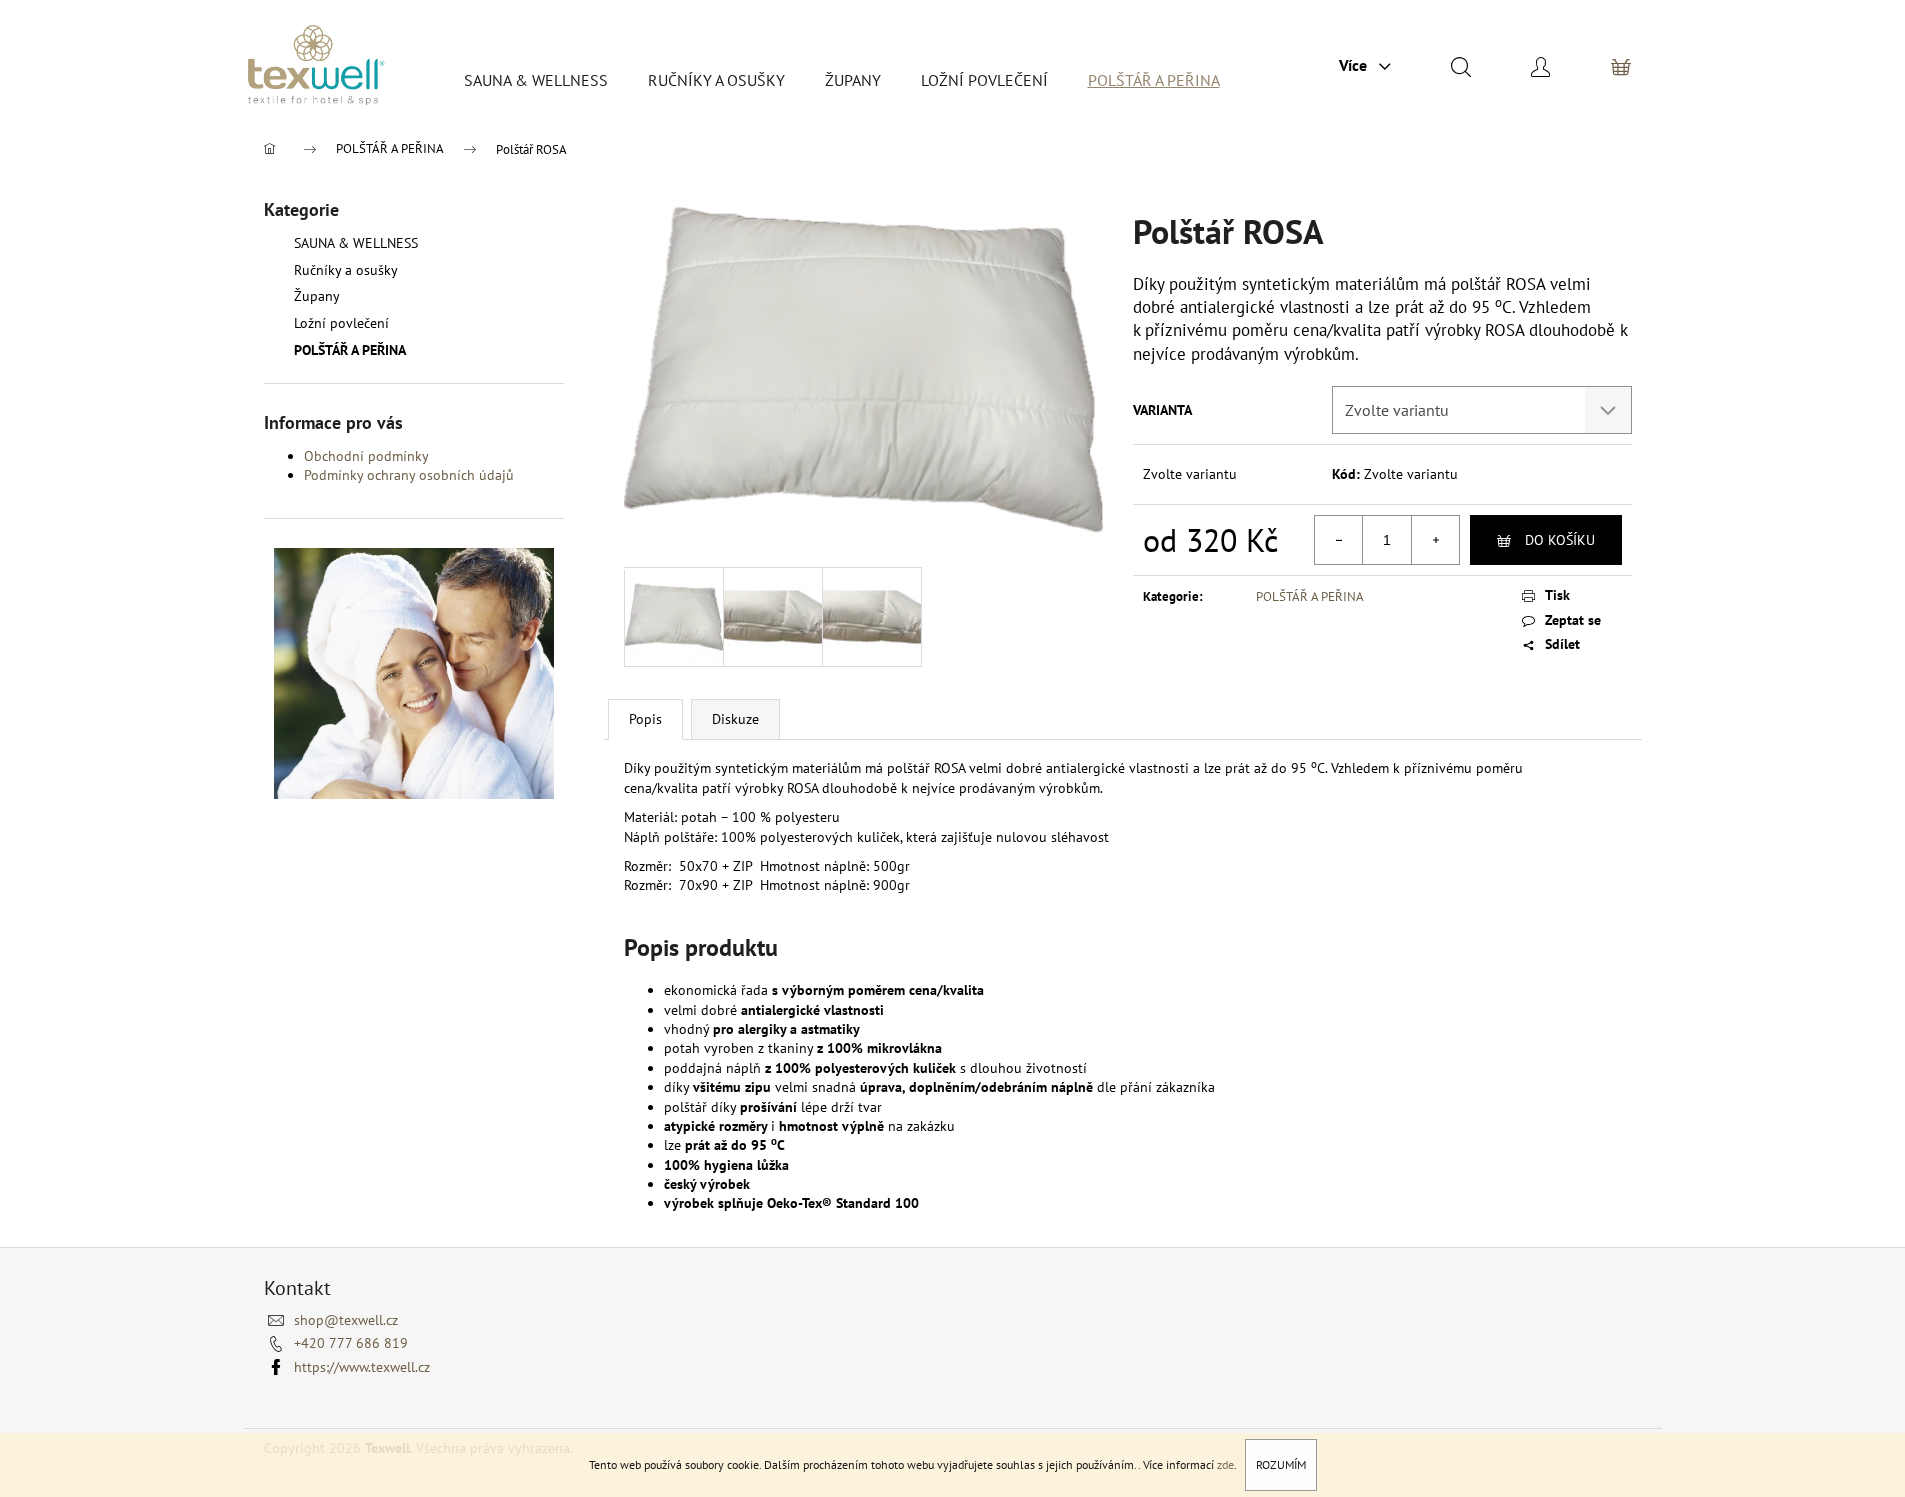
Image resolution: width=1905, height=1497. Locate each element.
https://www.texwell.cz (362, 1367)
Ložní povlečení (341, 323)
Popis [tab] (645, 719)
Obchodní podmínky (366, 456)
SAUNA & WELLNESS (356, 243)
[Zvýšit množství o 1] (1435, 540)
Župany (316, 296)
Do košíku (1560, 540)
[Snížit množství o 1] (1339, 540)
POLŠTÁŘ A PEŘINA (349, 350)
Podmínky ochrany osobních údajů (409, 475)
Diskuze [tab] (735, 719)
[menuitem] (536, 80)
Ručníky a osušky (345, 270)
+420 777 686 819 (351, 1343)
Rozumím (1281, 1464)
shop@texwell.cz (346, 1320)
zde (1225, 1464)
